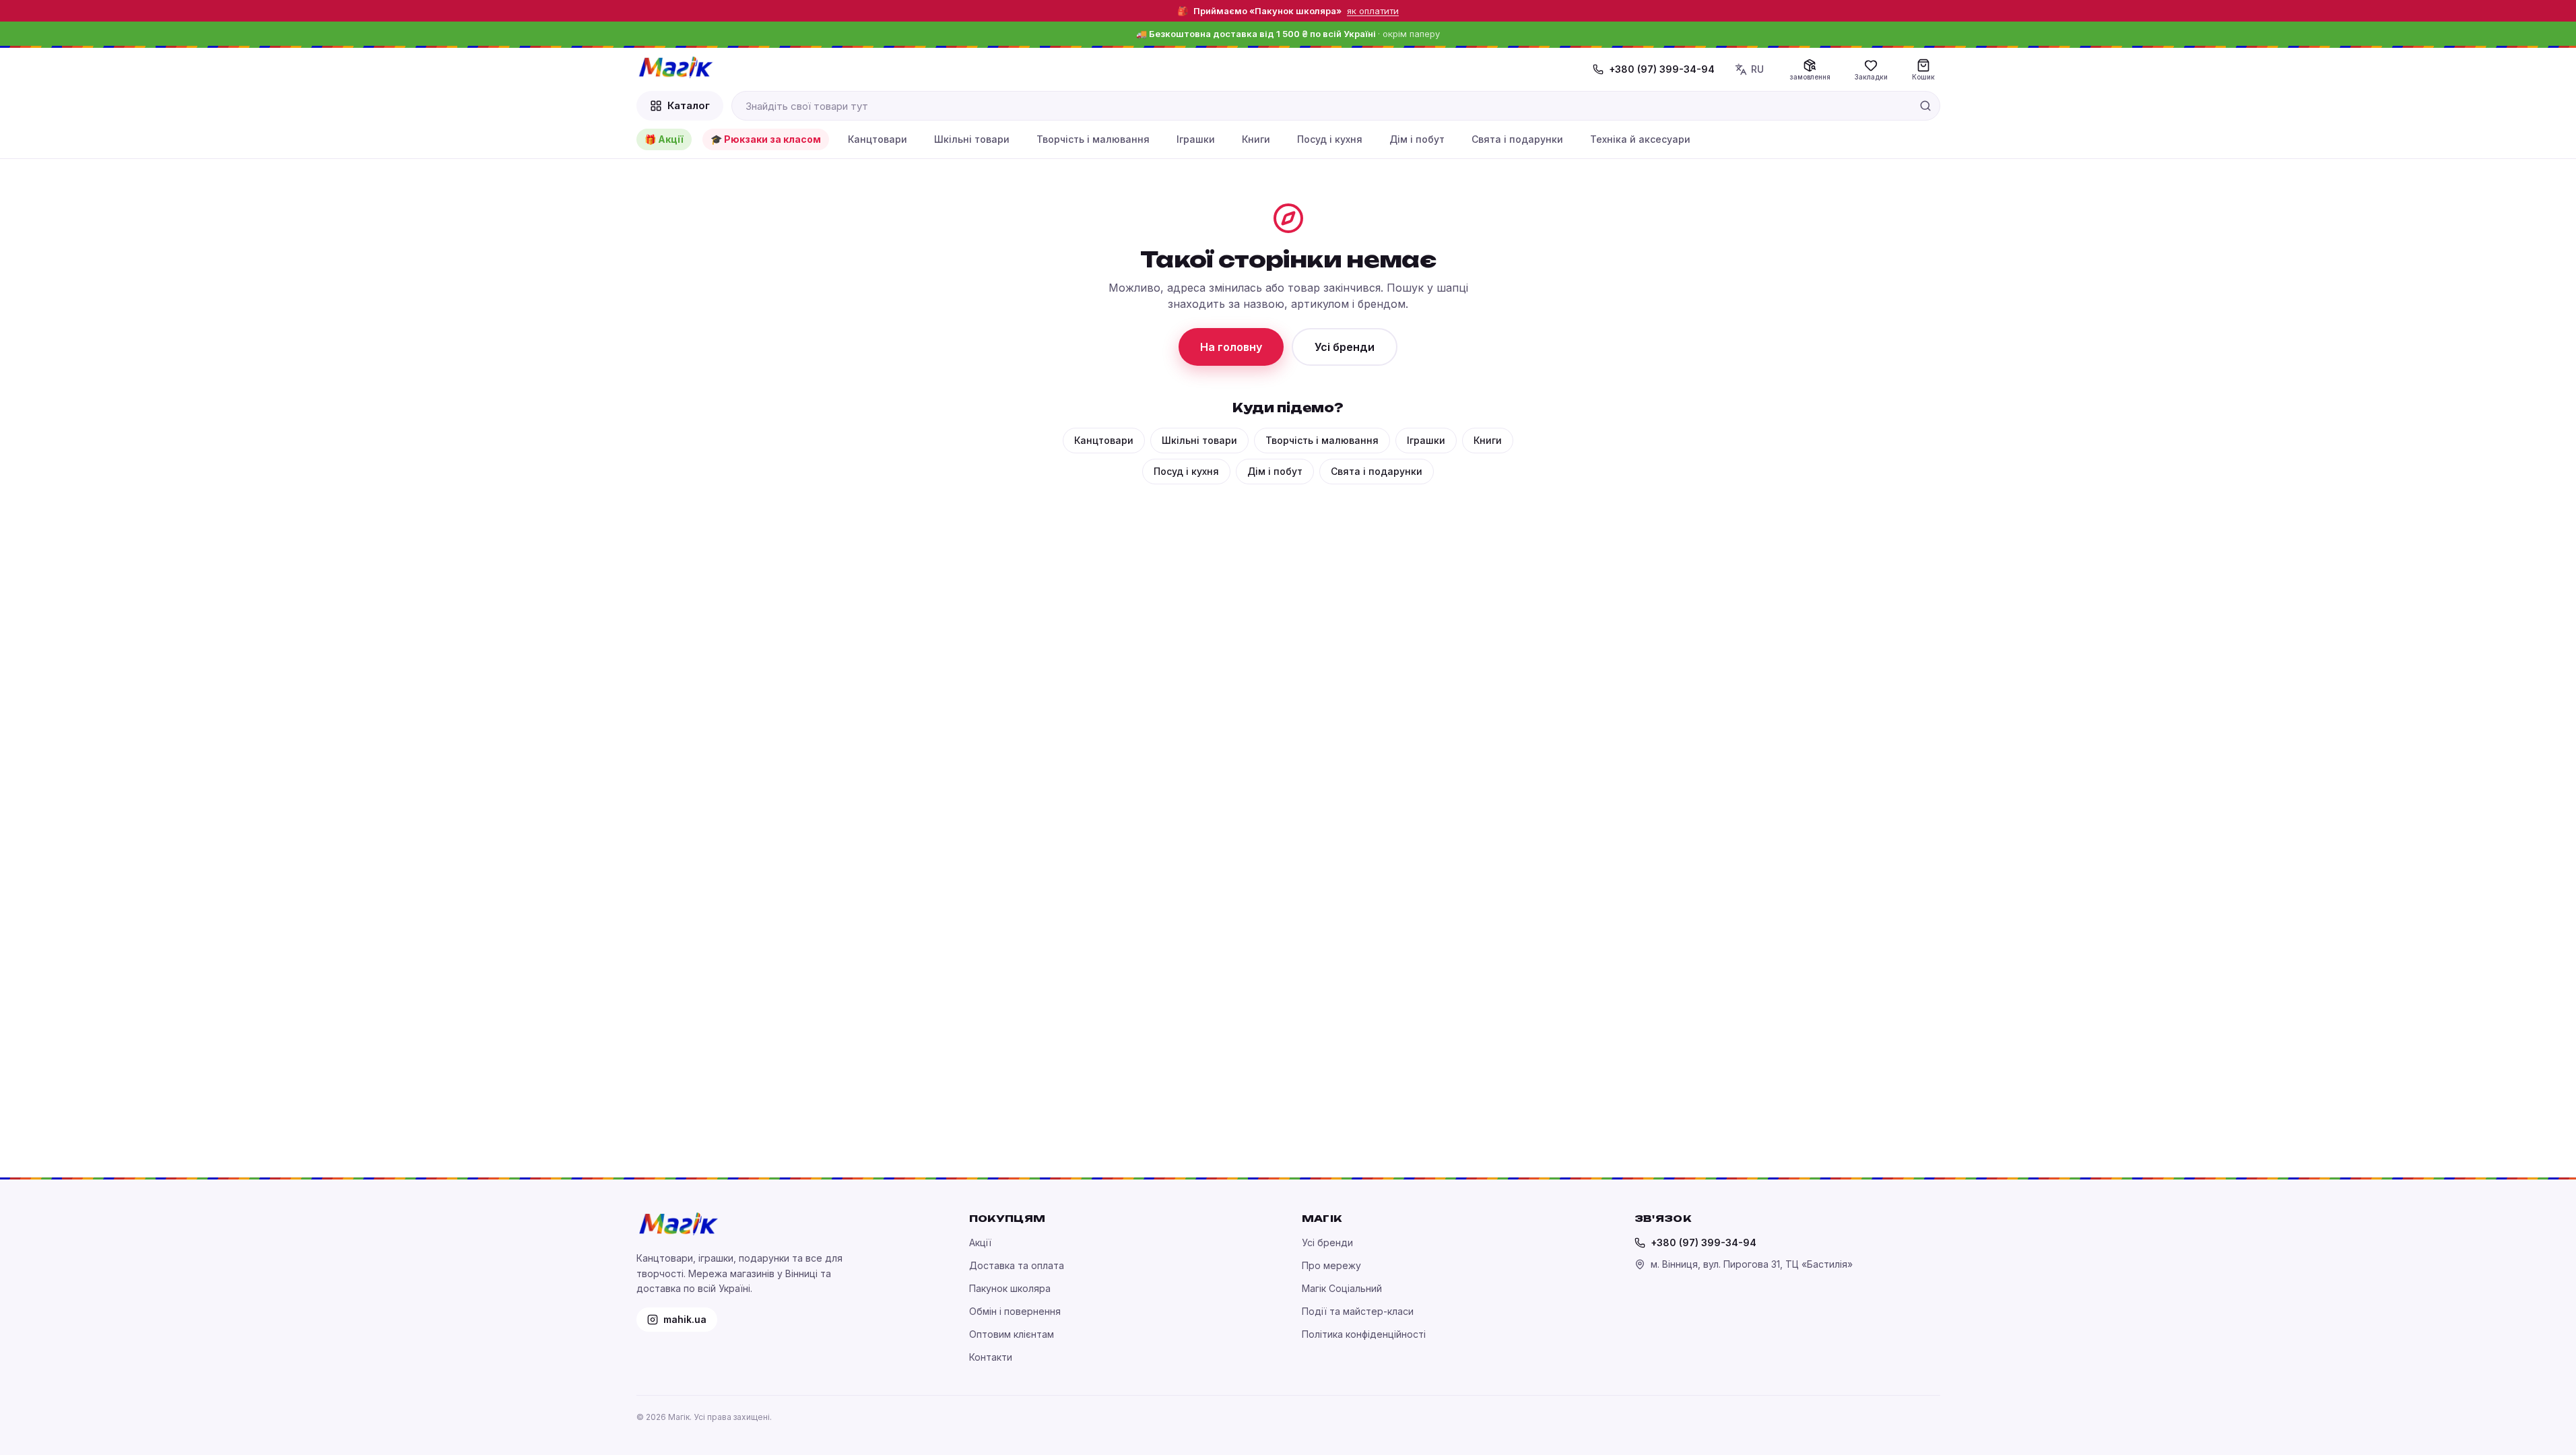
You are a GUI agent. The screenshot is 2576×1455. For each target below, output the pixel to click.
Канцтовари (878, 139)
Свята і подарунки (1517, 139)
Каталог (689, 105)
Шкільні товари (972, 139)
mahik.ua (685, 1319)
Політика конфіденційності (1364, 1334)
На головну (1231, 347)
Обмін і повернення (1015, 1311)
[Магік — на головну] (675, 67)
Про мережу (1331, 1265)
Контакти (991, 1357)
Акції (980, 1242)
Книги (1256, 139)
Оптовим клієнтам (1012, 1334)
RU (1757, 69)
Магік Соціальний (1342, 1288)
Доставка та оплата (1017, 1265)
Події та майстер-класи (1358, 1311)
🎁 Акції (664, 139)
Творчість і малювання (1093, 139)
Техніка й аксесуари (1640, 139)
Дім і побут (1417, 139)
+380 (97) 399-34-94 (1662, 69)
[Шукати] (1925, 106)
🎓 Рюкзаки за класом (766, 139)
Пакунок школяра (1010, 1288)
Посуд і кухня (1330, 139)
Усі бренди (1345, 347)
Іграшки (1196, 139)
